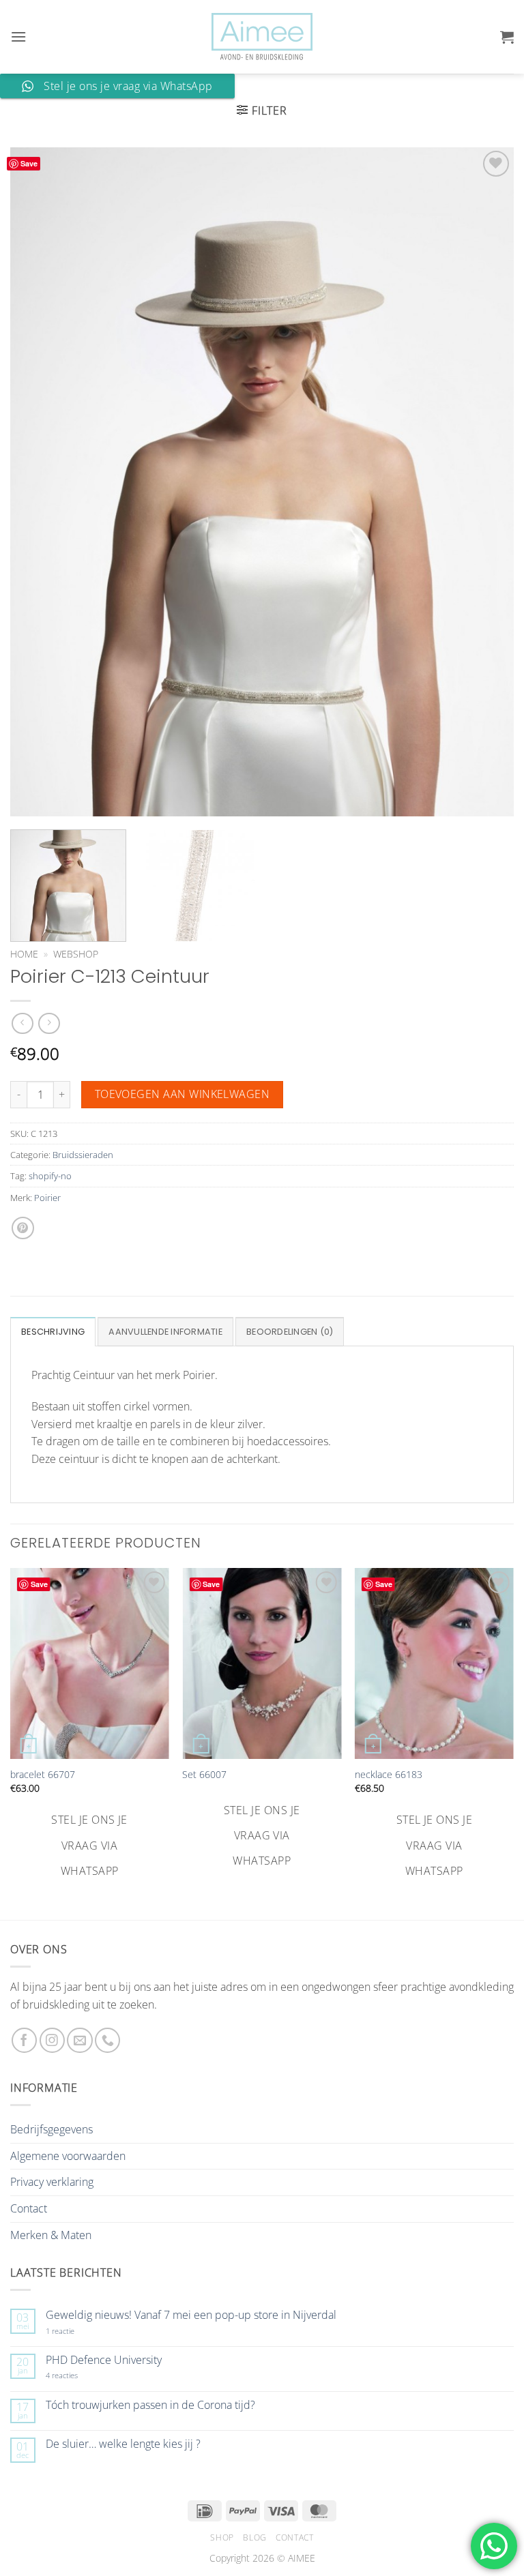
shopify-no (50, 1176)
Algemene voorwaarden (68, 2156)
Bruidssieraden (83, 1155)
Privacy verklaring (52, 2182)
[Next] (486, 482)
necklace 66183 (389, 1775)
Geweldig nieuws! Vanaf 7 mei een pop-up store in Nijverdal (191, 2315)
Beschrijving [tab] (53, 1332)
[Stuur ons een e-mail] (79, 2040)
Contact (29, 2208)
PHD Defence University (104, 2360)
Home (24, 954)
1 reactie (75, 2331)
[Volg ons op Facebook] (24, 2040)
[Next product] (22, 1023)
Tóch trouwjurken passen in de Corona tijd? (150, 2405)
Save (29, 163)
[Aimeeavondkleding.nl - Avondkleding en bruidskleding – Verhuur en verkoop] (262, 37)
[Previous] (38, 482)
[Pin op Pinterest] (23, 1228)
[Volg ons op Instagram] (52, 2040)
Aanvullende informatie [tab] (165, 1332)
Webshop (76, 954)
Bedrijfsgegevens (52, 2129)
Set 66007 (204, 1775)
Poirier (47, 1198)
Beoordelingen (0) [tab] (290, 1332)
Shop (222, 2537)
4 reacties (78, 2375)
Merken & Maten (51, 2235)
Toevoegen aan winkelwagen (183, 1094)
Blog (254, 2537)
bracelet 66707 (43, 1775)
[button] (18, 36)
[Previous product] (49, 1023)
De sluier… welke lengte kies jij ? (123, 2444)
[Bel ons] (107, 2040)
